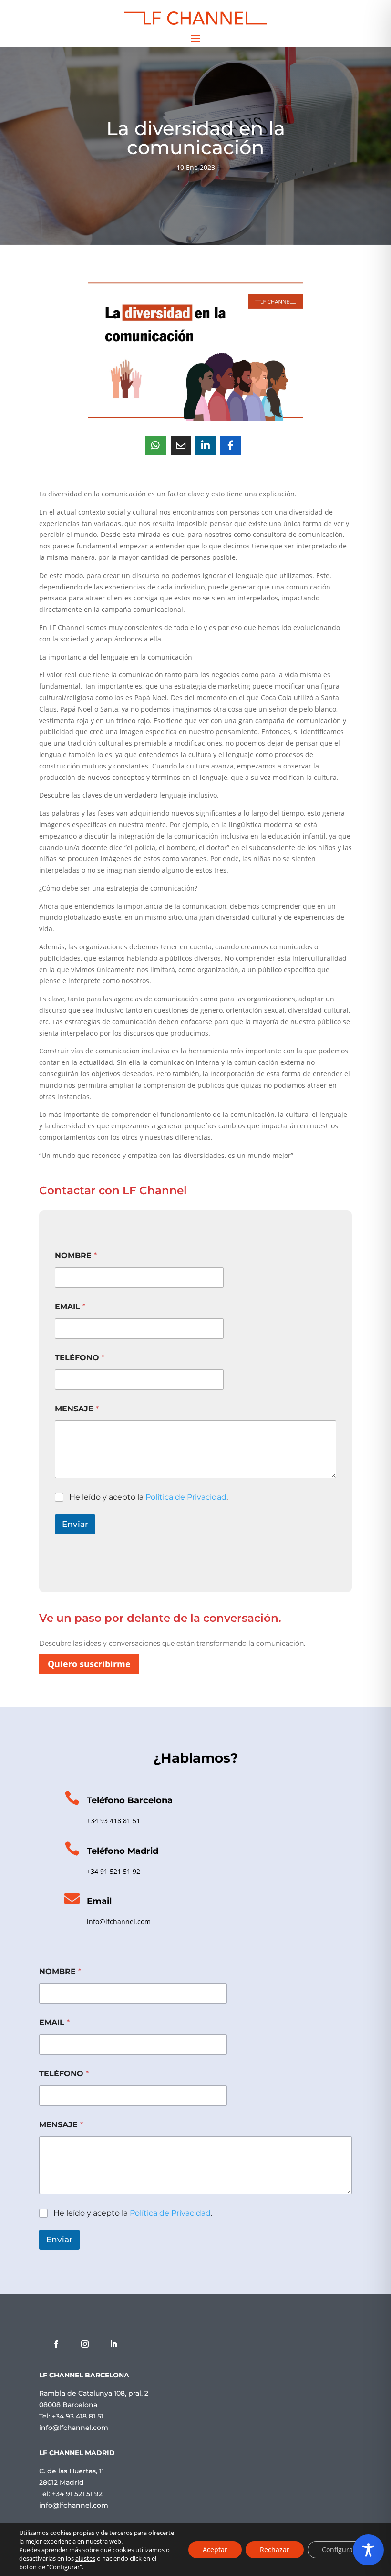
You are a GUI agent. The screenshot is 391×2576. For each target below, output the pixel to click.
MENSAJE (77, 1409)
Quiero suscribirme (89, 1664)
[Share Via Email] (181, 445)
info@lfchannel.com (119, 1921)
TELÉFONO (80, 1358)
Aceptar (215, 2550)
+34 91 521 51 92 (113, 1871)
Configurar (339, 2550)
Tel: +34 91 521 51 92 (71, 2494)
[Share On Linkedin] (206, 445)
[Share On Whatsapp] (155, 445)
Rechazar (275, 2550)
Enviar (75, 1524)
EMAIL (70, 1307)
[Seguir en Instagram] (85, 2344)
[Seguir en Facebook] (56, 2344)
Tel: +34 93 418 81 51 (71, 2416)
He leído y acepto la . (149, 1497)
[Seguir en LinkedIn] (113, 2344)
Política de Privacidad (186, 1497)
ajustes (85, 2558)
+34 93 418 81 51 (113, 1821)
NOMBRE (76, 1256)
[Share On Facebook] (230, 445)
